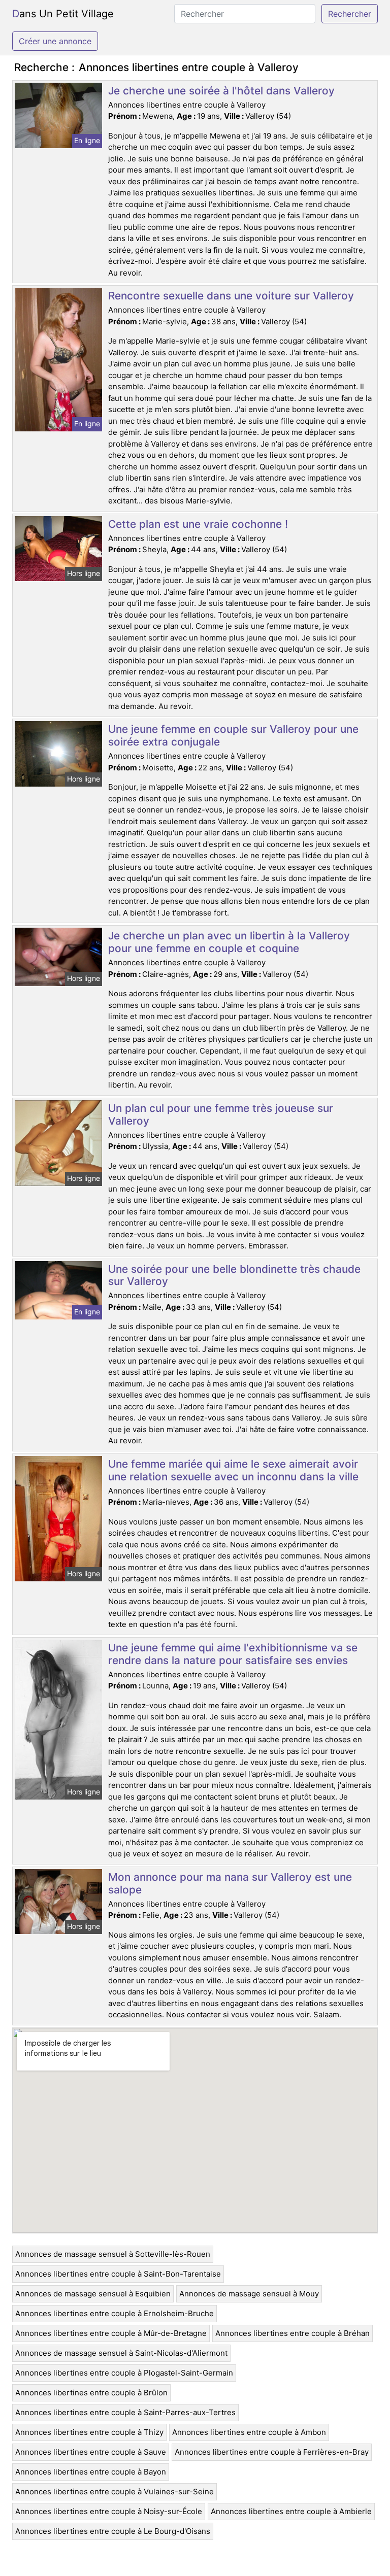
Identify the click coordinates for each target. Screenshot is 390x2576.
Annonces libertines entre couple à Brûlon (91, 2393)
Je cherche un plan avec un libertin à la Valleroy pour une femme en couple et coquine (229, 942)
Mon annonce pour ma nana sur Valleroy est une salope (230, 1883)
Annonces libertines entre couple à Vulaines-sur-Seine (115, 2492)
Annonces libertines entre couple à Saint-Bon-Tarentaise (118, 2274)
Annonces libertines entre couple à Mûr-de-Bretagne (111, 2333)
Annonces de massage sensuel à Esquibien (93, 2294)
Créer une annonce (55, 41)
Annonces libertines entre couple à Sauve (91, 2452)
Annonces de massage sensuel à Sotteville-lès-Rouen (113, 2254)
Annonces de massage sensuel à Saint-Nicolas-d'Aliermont (121, 2353)
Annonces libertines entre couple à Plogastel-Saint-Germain (124, 2373)
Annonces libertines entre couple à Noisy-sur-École (109, 2511)
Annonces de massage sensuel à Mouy (249, 2294)
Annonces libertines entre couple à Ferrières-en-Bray (272, 2452)
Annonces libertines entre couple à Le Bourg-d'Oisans (113, 2531)
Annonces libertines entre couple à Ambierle (291, 2511)
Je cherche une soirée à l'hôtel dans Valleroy (221, 91)
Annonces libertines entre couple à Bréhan (292, 2333)
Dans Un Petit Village (63, 14)
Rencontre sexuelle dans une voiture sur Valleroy (231, 296)
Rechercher (350, 14)
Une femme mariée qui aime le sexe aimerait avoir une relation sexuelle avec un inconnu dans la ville (233, 1470)
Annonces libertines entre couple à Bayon (91, 2472)
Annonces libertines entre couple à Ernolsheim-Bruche (115, 2313)
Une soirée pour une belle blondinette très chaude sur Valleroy (234, 1275)
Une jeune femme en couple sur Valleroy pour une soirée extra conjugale (233, 735)
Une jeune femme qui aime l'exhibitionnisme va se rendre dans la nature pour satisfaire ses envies (233, 1654)
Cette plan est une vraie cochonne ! (198, 524)
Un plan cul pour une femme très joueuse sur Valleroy (221, 1114)
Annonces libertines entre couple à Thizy (89, 2432)
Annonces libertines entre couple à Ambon (249, 2432)
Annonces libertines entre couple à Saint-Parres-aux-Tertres (125, 2412)
